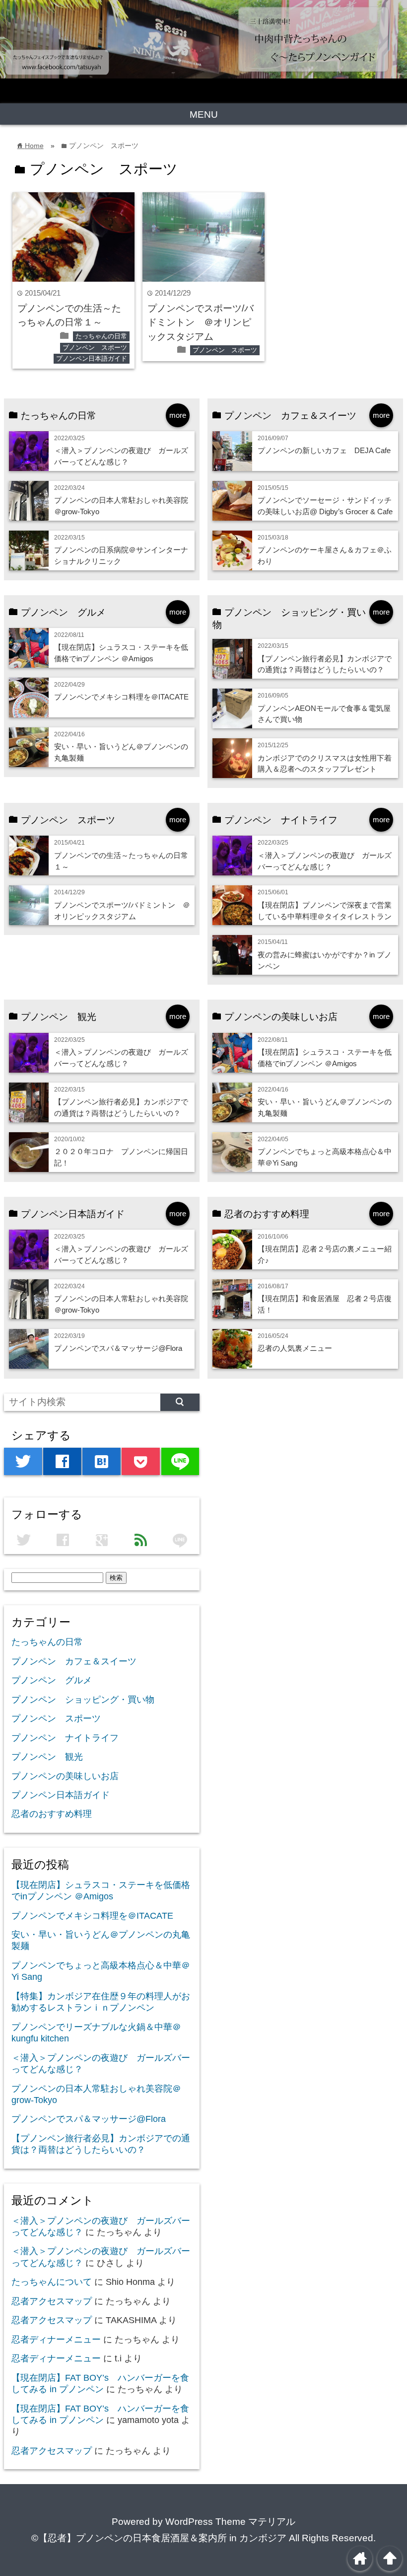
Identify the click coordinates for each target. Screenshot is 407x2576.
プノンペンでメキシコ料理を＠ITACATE (121, 697)
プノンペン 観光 (47, 1757)
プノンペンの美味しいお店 (65, 1776)
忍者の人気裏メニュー (295, 1348)
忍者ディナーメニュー (56, 2340)
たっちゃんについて (52, 2282)
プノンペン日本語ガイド (92, 358)
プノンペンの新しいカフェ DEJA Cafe (328, 450)
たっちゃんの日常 (101, 336)
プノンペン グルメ (52, 1680)
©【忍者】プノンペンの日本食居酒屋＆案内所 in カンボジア (159, 2538)
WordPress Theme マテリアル (230, 2522)
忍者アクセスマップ (52, 2301)
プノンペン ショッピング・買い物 (83, 1700)
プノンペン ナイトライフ (65, 1738)
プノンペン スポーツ (95, 348)
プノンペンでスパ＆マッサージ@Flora (118, 1348)
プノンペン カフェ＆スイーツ (74, 1661)
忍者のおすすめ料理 (52, 1814)
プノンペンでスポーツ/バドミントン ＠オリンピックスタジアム (201, 322)
